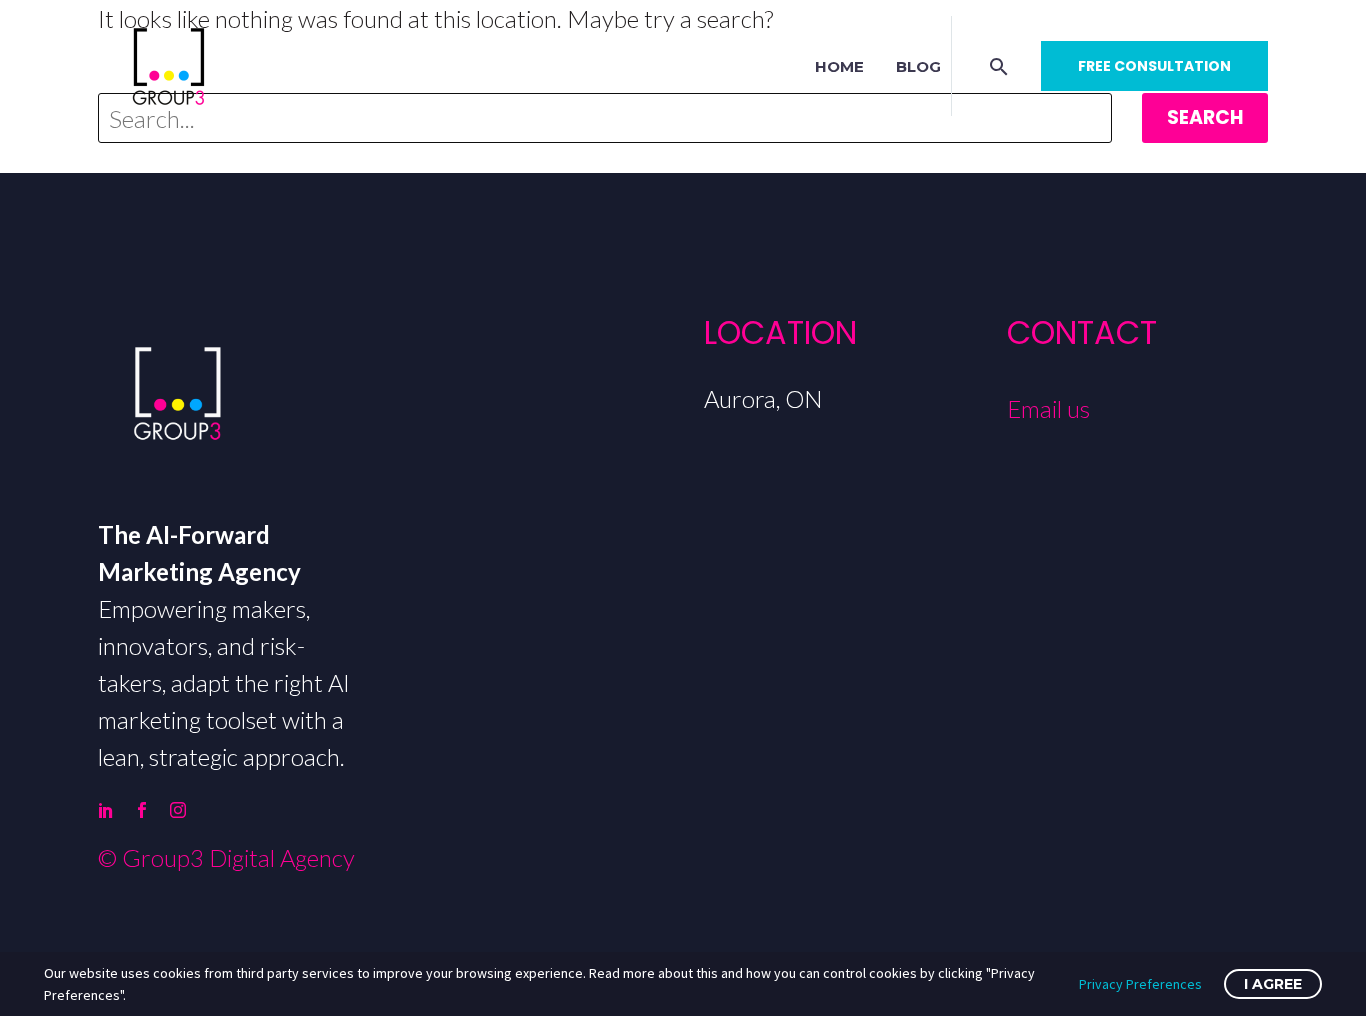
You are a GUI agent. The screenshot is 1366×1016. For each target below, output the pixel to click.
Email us (1048, 408)
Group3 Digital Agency (238, 857)
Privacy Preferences (1140, 984)
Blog (918, 66)
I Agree (1273, 984)
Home (839, 66)
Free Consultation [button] (1154, 66)
